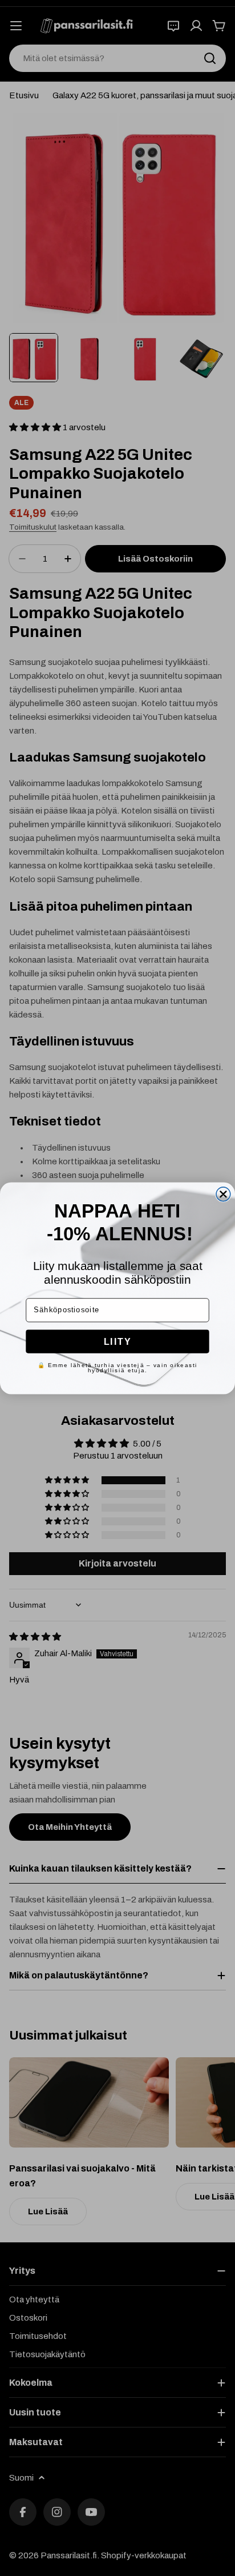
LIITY (118, 1341)
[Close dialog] (223, 1194)
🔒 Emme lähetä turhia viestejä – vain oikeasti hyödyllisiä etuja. (117, 1367)
